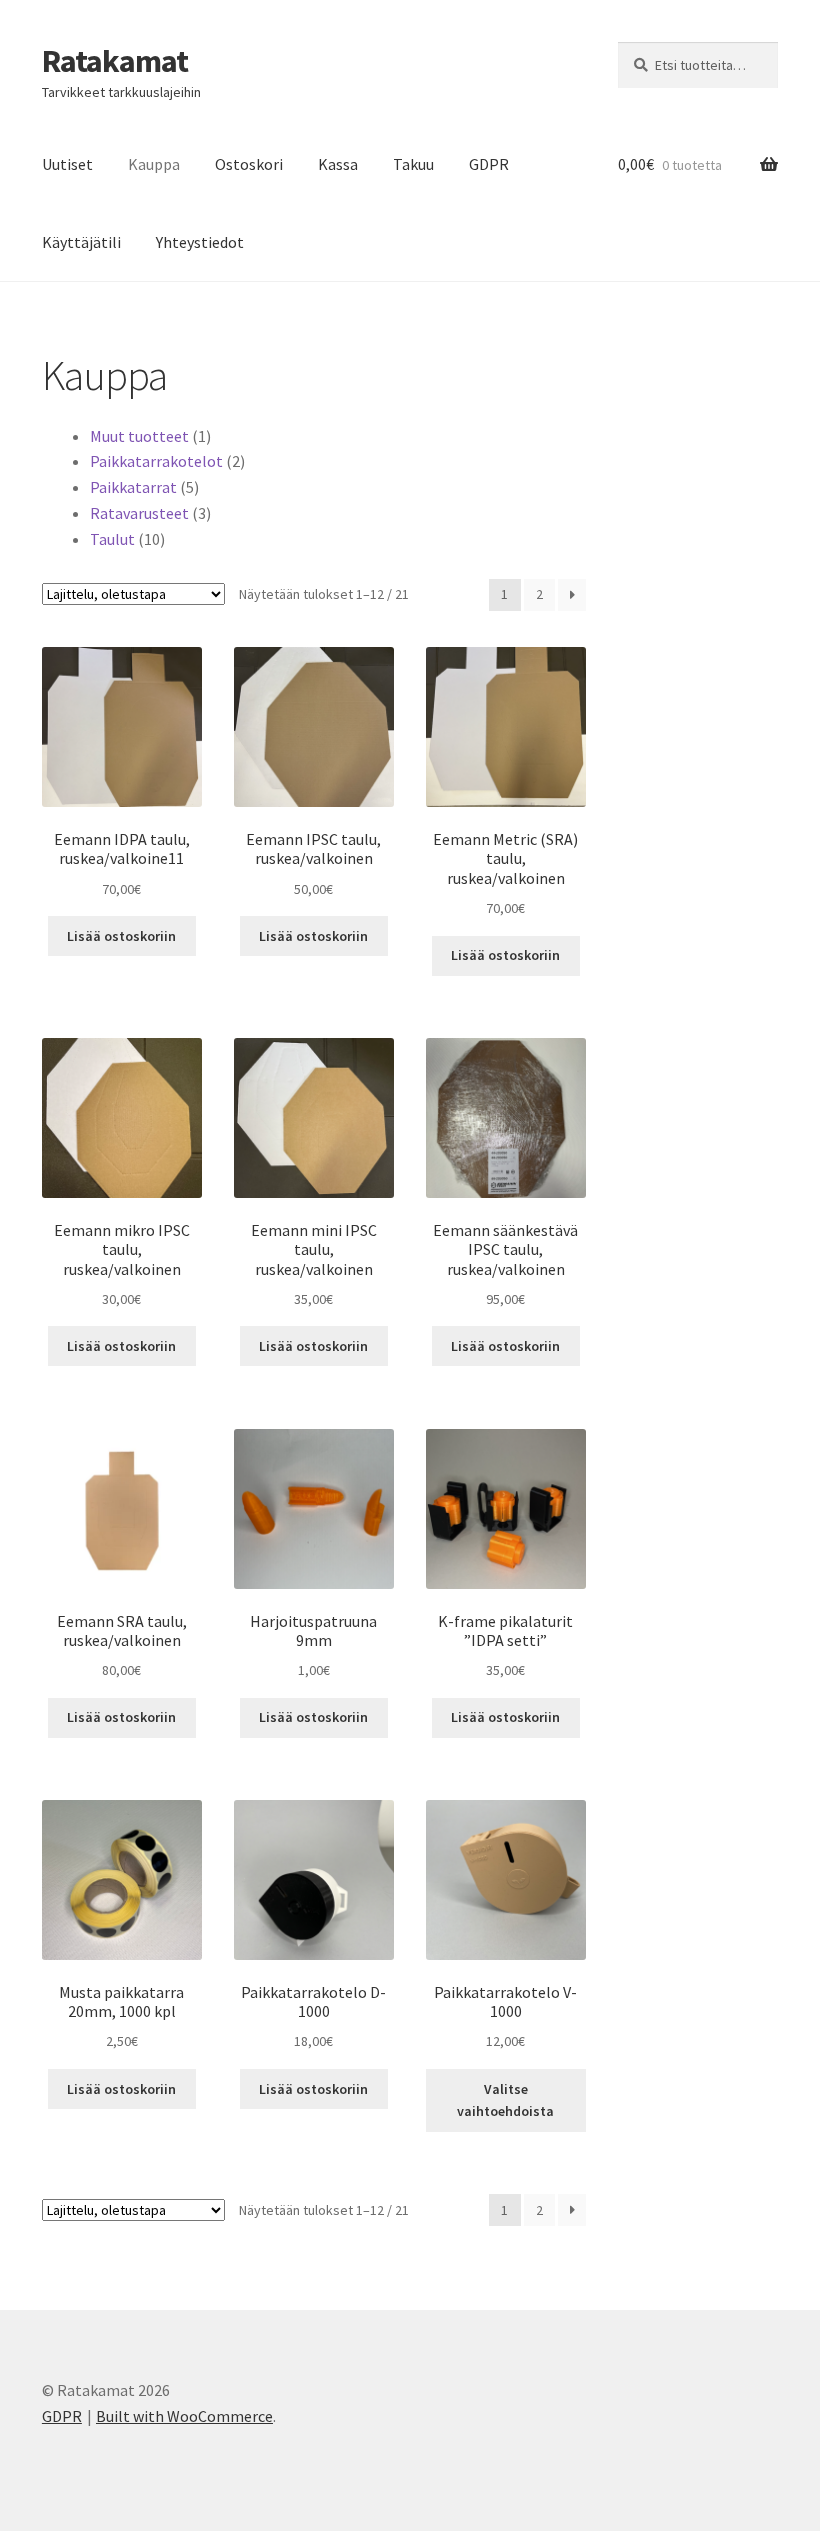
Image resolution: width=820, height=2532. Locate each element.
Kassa (338, 164)
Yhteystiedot (200, 242)
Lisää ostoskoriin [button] (121, 936)
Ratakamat (115, 61)
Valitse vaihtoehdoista (505, 2100)
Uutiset (67, 164)
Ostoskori (249, 164)
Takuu (413, 164)
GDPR (489, 164)
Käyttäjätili (81, 242)
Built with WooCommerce (184, 2416)
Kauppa (154, 164)
